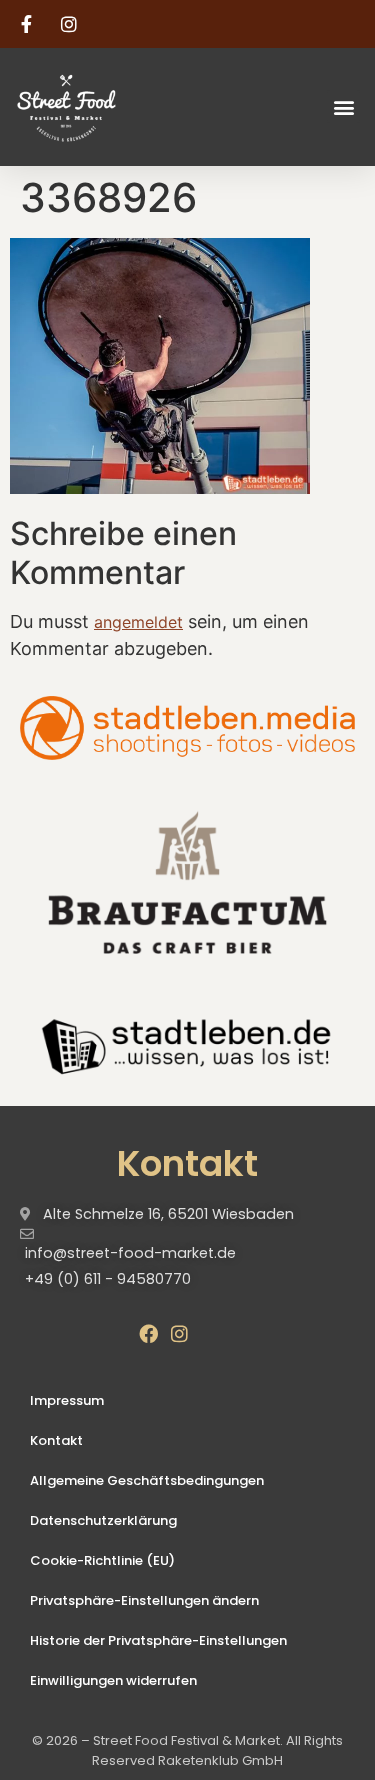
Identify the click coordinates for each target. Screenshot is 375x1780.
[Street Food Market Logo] (101, 107)
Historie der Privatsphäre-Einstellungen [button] (158, 1640)
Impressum (67, 1400)
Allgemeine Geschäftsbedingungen (147, 1480)
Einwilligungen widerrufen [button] (113, 1680)
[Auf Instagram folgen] (72, 24)
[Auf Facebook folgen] (29, 24)
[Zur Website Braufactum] (187, 881)
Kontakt (56, 1440)
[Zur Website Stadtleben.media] (187, 728)
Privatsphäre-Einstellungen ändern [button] (144, 1600)
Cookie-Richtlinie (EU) (102, 1560)
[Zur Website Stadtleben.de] (187, 1044)
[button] (343, 106)
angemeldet (138, 622)
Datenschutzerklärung (103, 1520)
